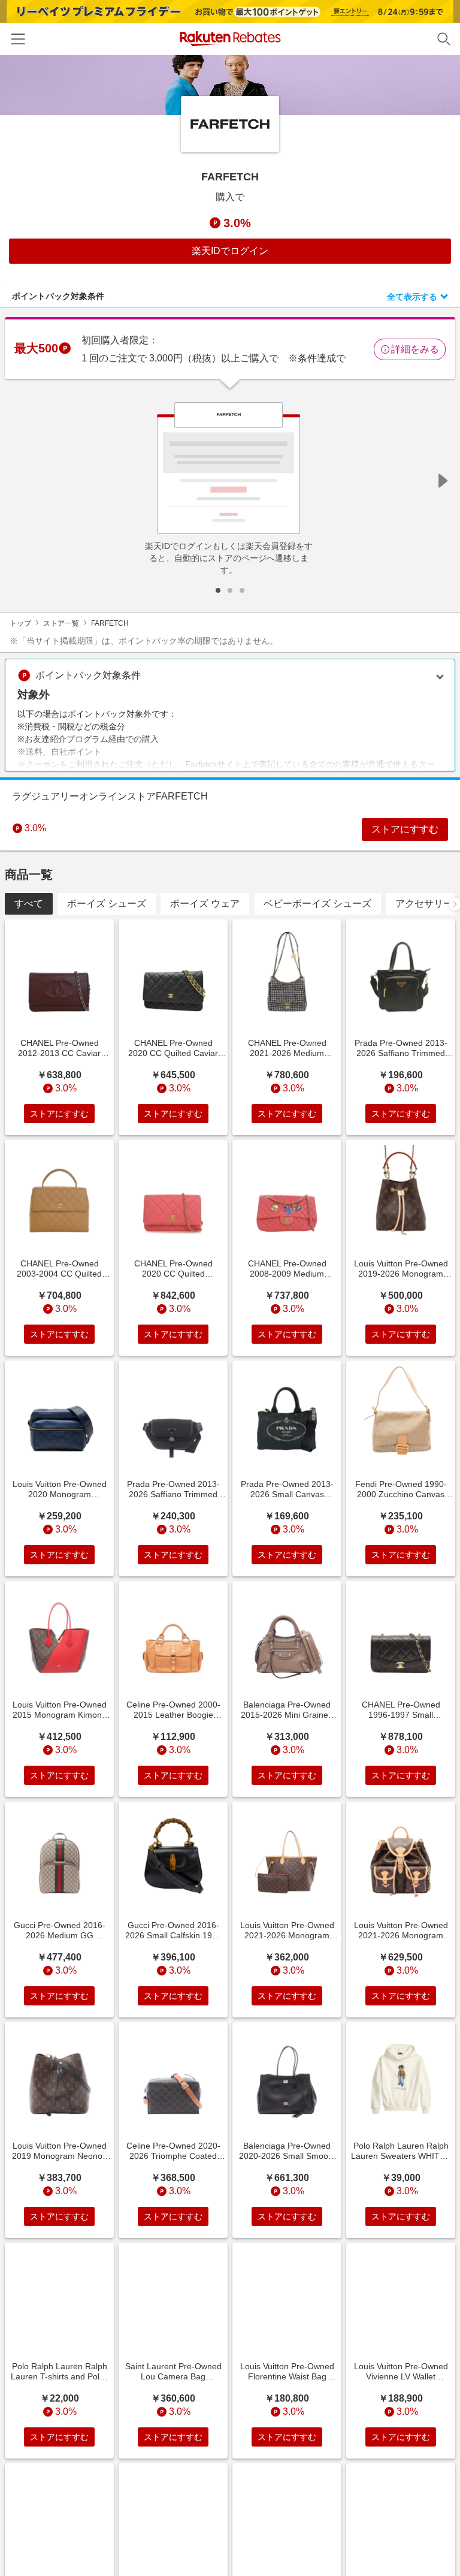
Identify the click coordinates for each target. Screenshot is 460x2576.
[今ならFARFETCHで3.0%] (230, 85)
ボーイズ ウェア (205, 904)
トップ (20, 623)
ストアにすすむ (405, 829)
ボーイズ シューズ (107, 904)
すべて (29, 904)
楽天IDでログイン (230, 251)
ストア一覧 (61, 623)
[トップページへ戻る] (230, 39)
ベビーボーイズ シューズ (317, 904)
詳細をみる (415, 349)
